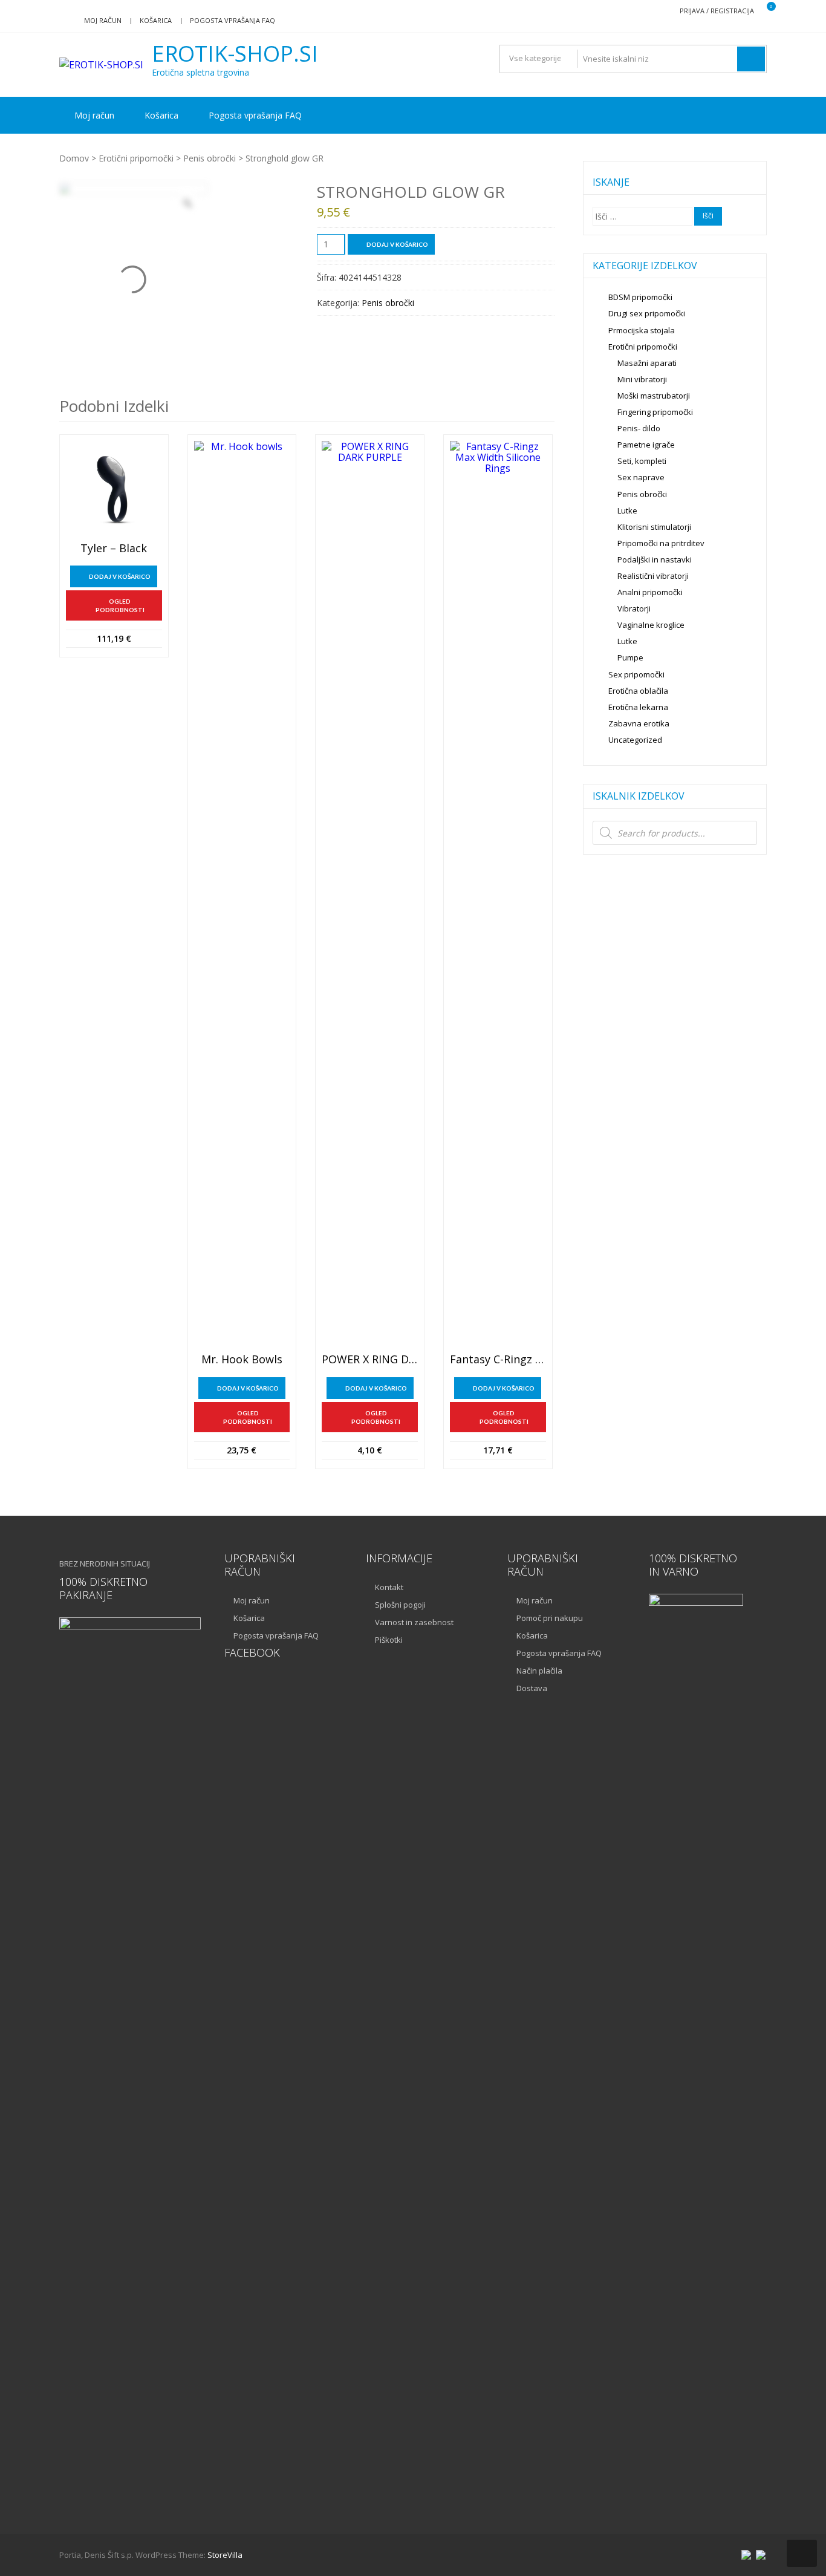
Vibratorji (634, 608)
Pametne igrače (646, 445)
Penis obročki (210, 158)
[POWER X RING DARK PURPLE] (370, 895)
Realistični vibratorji (653, 576)
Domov (74, 158)
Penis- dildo (639, 428)
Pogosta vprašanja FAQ (233, 20)
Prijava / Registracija (717, 11)
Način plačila (539, 1671)
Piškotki (389, 1640)
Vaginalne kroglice (651, 625)
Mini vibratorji (642, 379)
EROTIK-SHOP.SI (235, 54)
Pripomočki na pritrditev (661, 543)
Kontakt (389, 1587)
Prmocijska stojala (642, 330)
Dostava (532, 1688)
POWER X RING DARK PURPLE (370, 1360)
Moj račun (103, 20)
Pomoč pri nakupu (550, 1618)
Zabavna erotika (639, 723)
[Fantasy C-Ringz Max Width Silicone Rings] (498, 895)
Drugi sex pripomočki (647, 313)
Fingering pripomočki (655, 412)
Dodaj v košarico (397, 244)
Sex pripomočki (636, 674)
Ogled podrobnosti (120, 605)
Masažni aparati (647, 363)
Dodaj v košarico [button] (120, 576)
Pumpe (630, 657)
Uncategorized (635, 740)
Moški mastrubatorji (654, 396)
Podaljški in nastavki (655, 559)
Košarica (156, 20)
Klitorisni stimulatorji (654, 527)
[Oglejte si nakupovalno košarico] (763, 11)
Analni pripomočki (650, 592)
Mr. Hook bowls (242, 1360)
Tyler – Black (114, 549)
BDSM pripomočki (640, 297)
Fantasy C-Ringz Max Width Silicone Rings (498, 1360)
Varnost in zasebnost (414, 1622)
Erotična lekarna (638, 707)
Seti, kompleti (642, 461)
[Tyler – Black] (114, 489)
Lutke (627, 510)
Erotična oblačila (638, 691)
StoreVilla (225, 2555)
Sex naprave (641, 477)
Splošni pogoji (400, 1605)
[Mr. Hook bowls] (242, 895)
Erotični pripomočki (136, 158)
